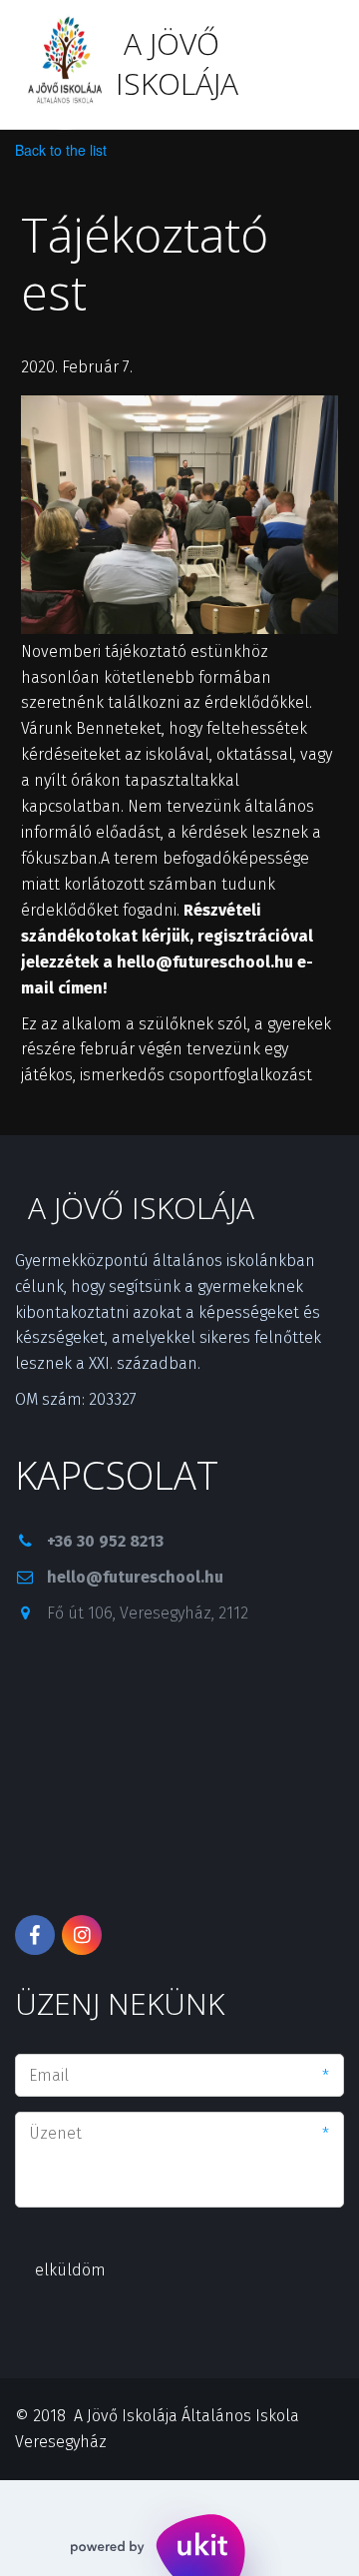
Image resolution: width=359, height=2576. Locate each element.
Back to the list (61, 150)
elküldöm (70, 2270)
